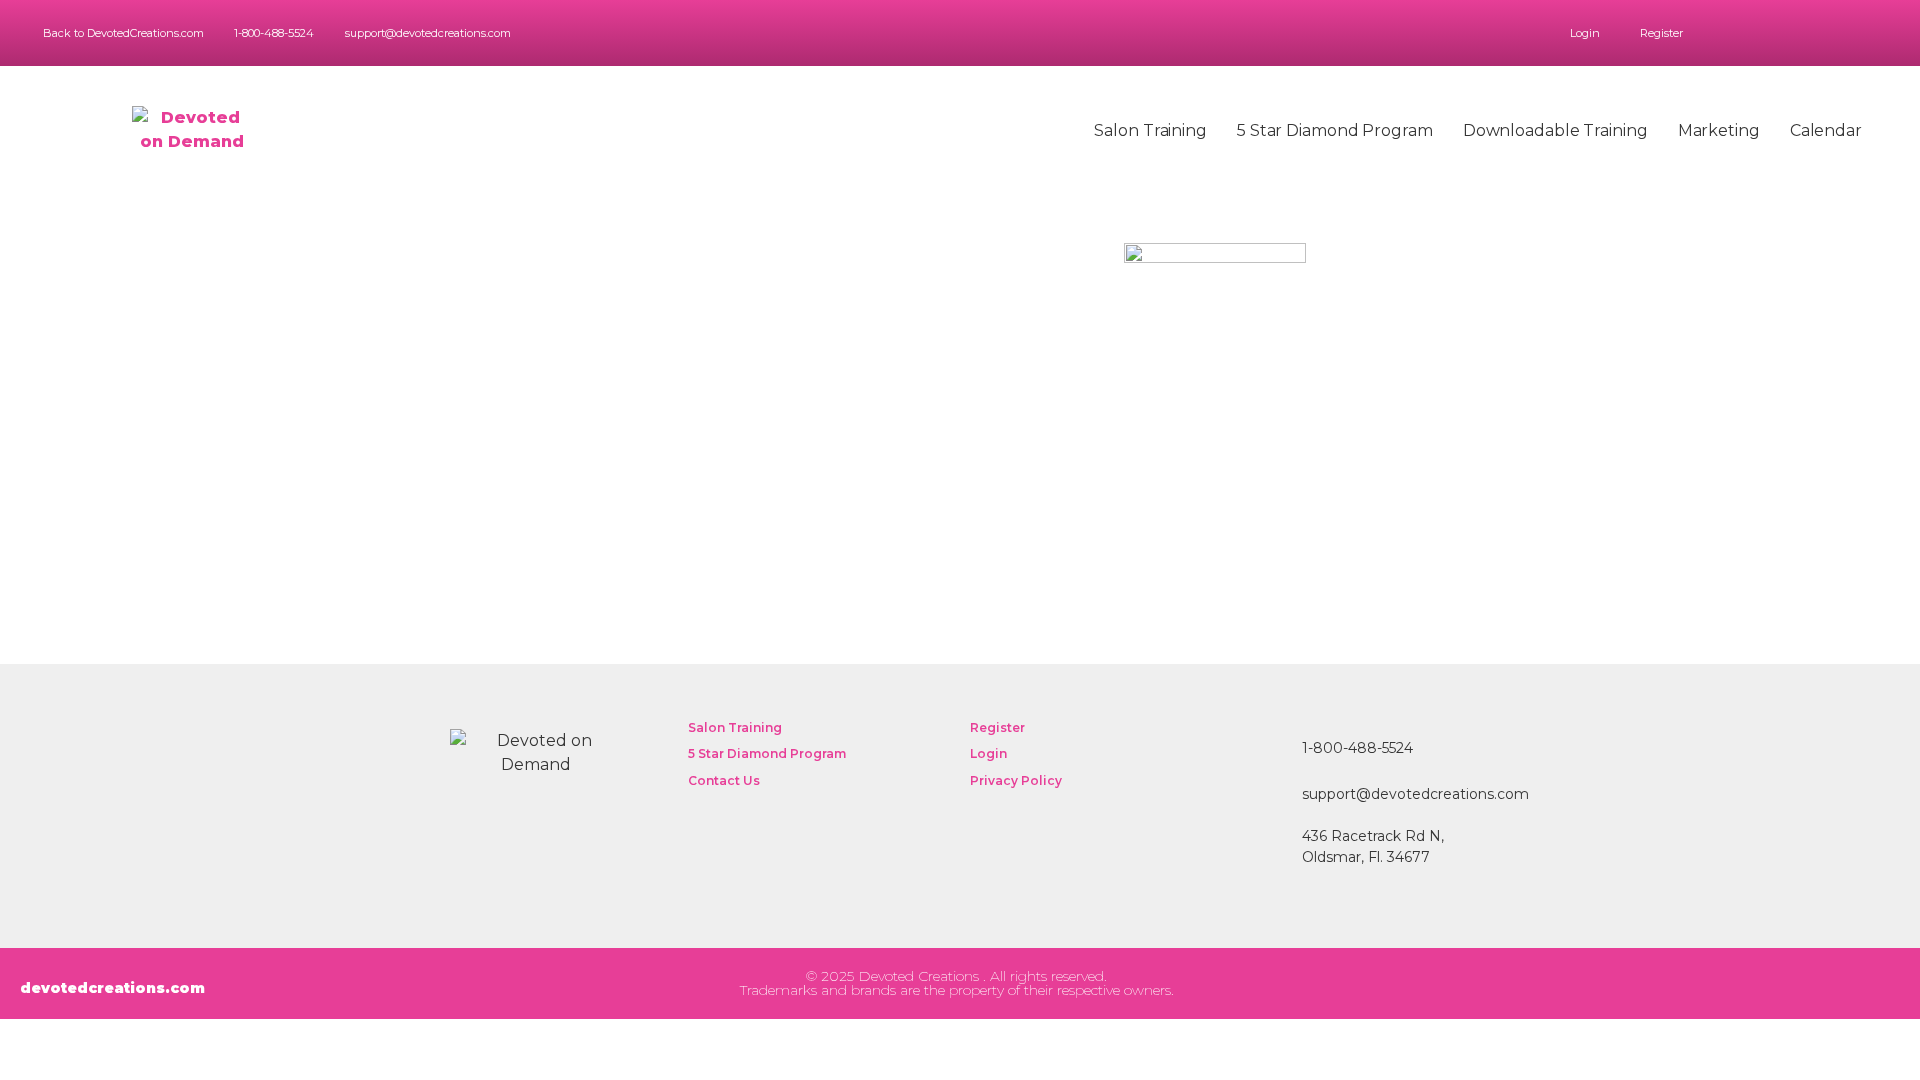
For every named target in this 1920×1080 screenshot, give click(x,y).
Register (1661, 33)
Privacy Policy (1016, 780)
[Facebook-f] (1799, 33)
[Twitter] (1827, 33)
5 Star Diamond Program (1335, 130)
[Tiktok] (1721, 983)
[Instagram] (1855, 33)
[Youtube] (1883, 33)
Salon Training (1150, 130)
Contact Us (724, 780)
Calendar (1826, 130)
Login (1585, 33)
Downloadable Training (1555, 130)
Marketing (1719, 130)
